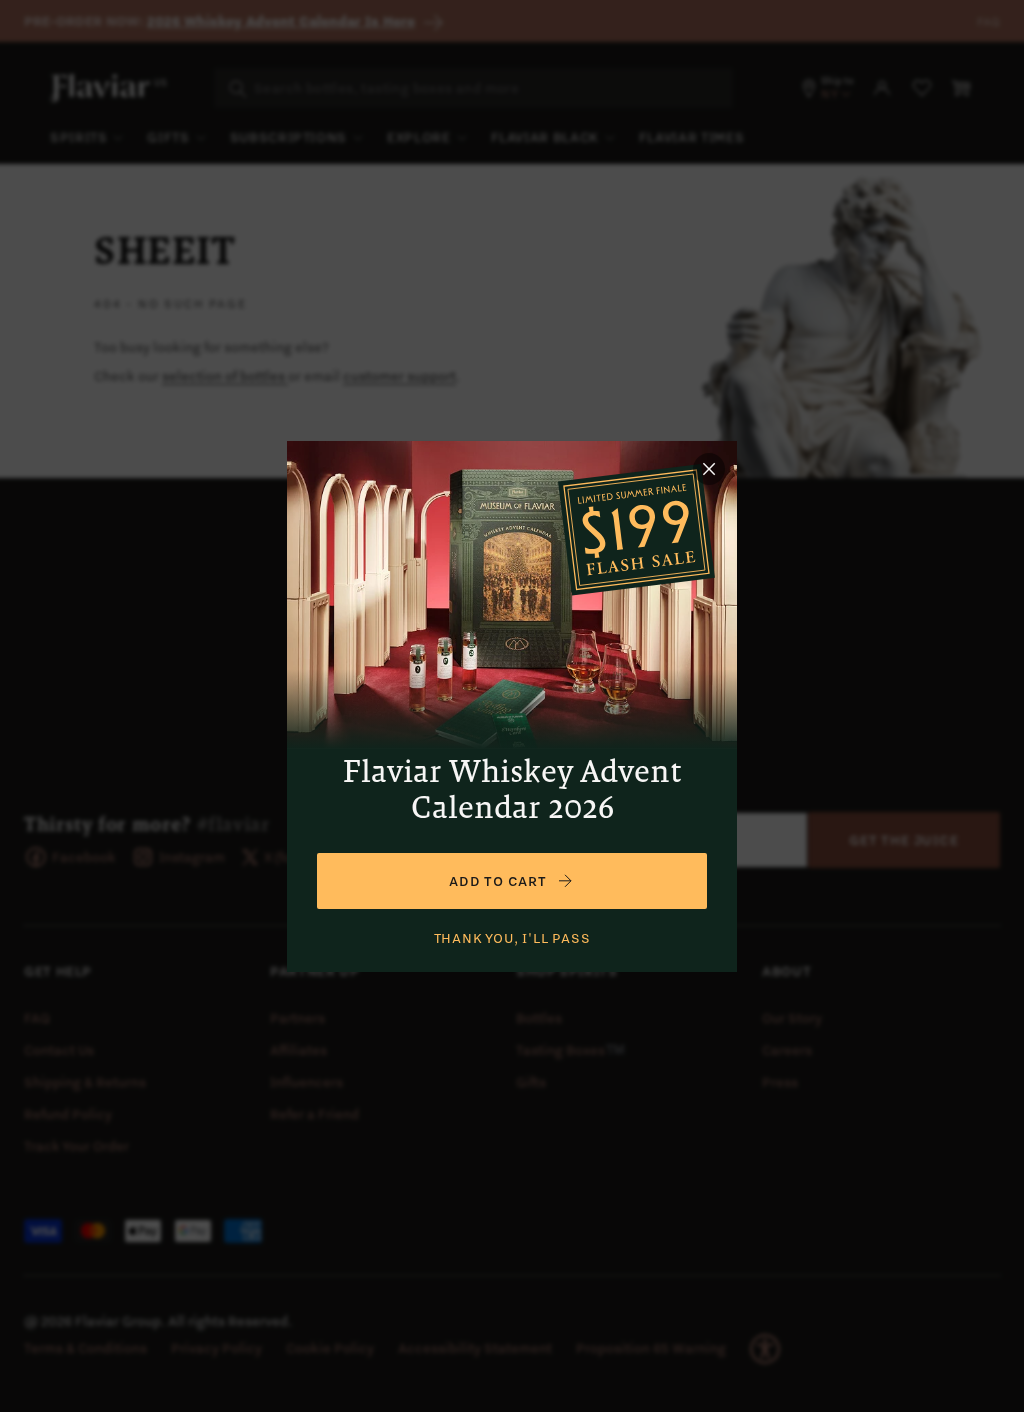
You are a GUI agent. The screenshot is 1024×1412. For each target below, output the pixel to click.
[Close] (709, 469)
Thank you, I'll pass (512, 938)
